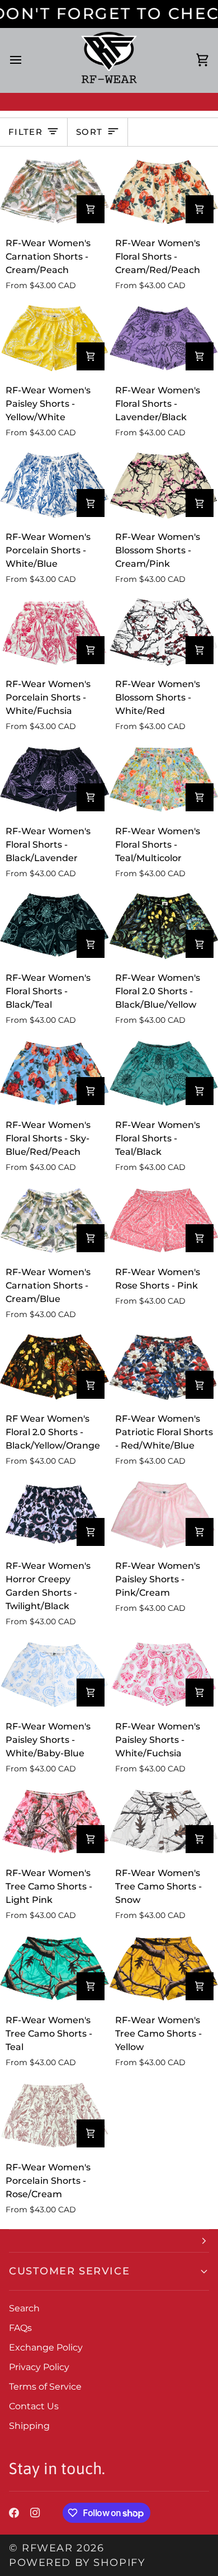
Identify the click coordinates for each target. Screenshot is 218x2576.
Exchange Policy (46, 2347)
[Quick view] (91, 209)
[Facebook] (14, 2513)
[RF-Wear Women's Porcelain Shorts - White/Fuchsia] (54, 632)
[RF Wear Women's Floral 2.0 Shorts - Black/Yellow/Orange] (54, 1367)
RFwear (47, 2548)
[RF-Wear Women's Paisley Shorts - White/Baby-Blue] (54, 1675)
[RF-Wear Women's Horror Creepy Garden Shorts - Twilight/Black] (54, 1514)
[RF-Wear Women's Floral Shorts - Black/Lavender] (54, 779)
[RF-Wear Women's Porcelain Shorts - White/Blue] (54, 486)
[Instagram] (35, 2513)
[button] (109, 2241)
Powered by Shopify (77, 2562)
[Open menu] (26, 60)
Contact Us (34, 2406)
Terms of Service (45, 2387)
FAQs (20, 2328)
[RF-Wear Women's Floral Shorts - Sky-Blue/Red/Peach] (54, 1073)
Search (24, 2308)
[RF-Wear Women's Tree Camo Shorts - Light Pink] (54, 1822)
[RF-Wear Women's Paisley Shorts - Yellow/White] (54, 339)
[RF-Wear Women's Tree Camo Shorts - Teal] (54, 1968)
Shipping (29, 2426)
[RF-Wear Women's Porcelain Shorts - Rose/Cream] (54, 2116)
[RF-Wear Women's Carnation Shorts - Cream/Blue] (54, 1220)
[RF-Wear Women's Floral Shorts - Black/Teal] (54, 927)
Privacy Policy (39, 2367)
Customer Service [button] (69, 2271)
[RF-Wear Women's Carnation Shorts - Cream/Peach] (54, 191)
